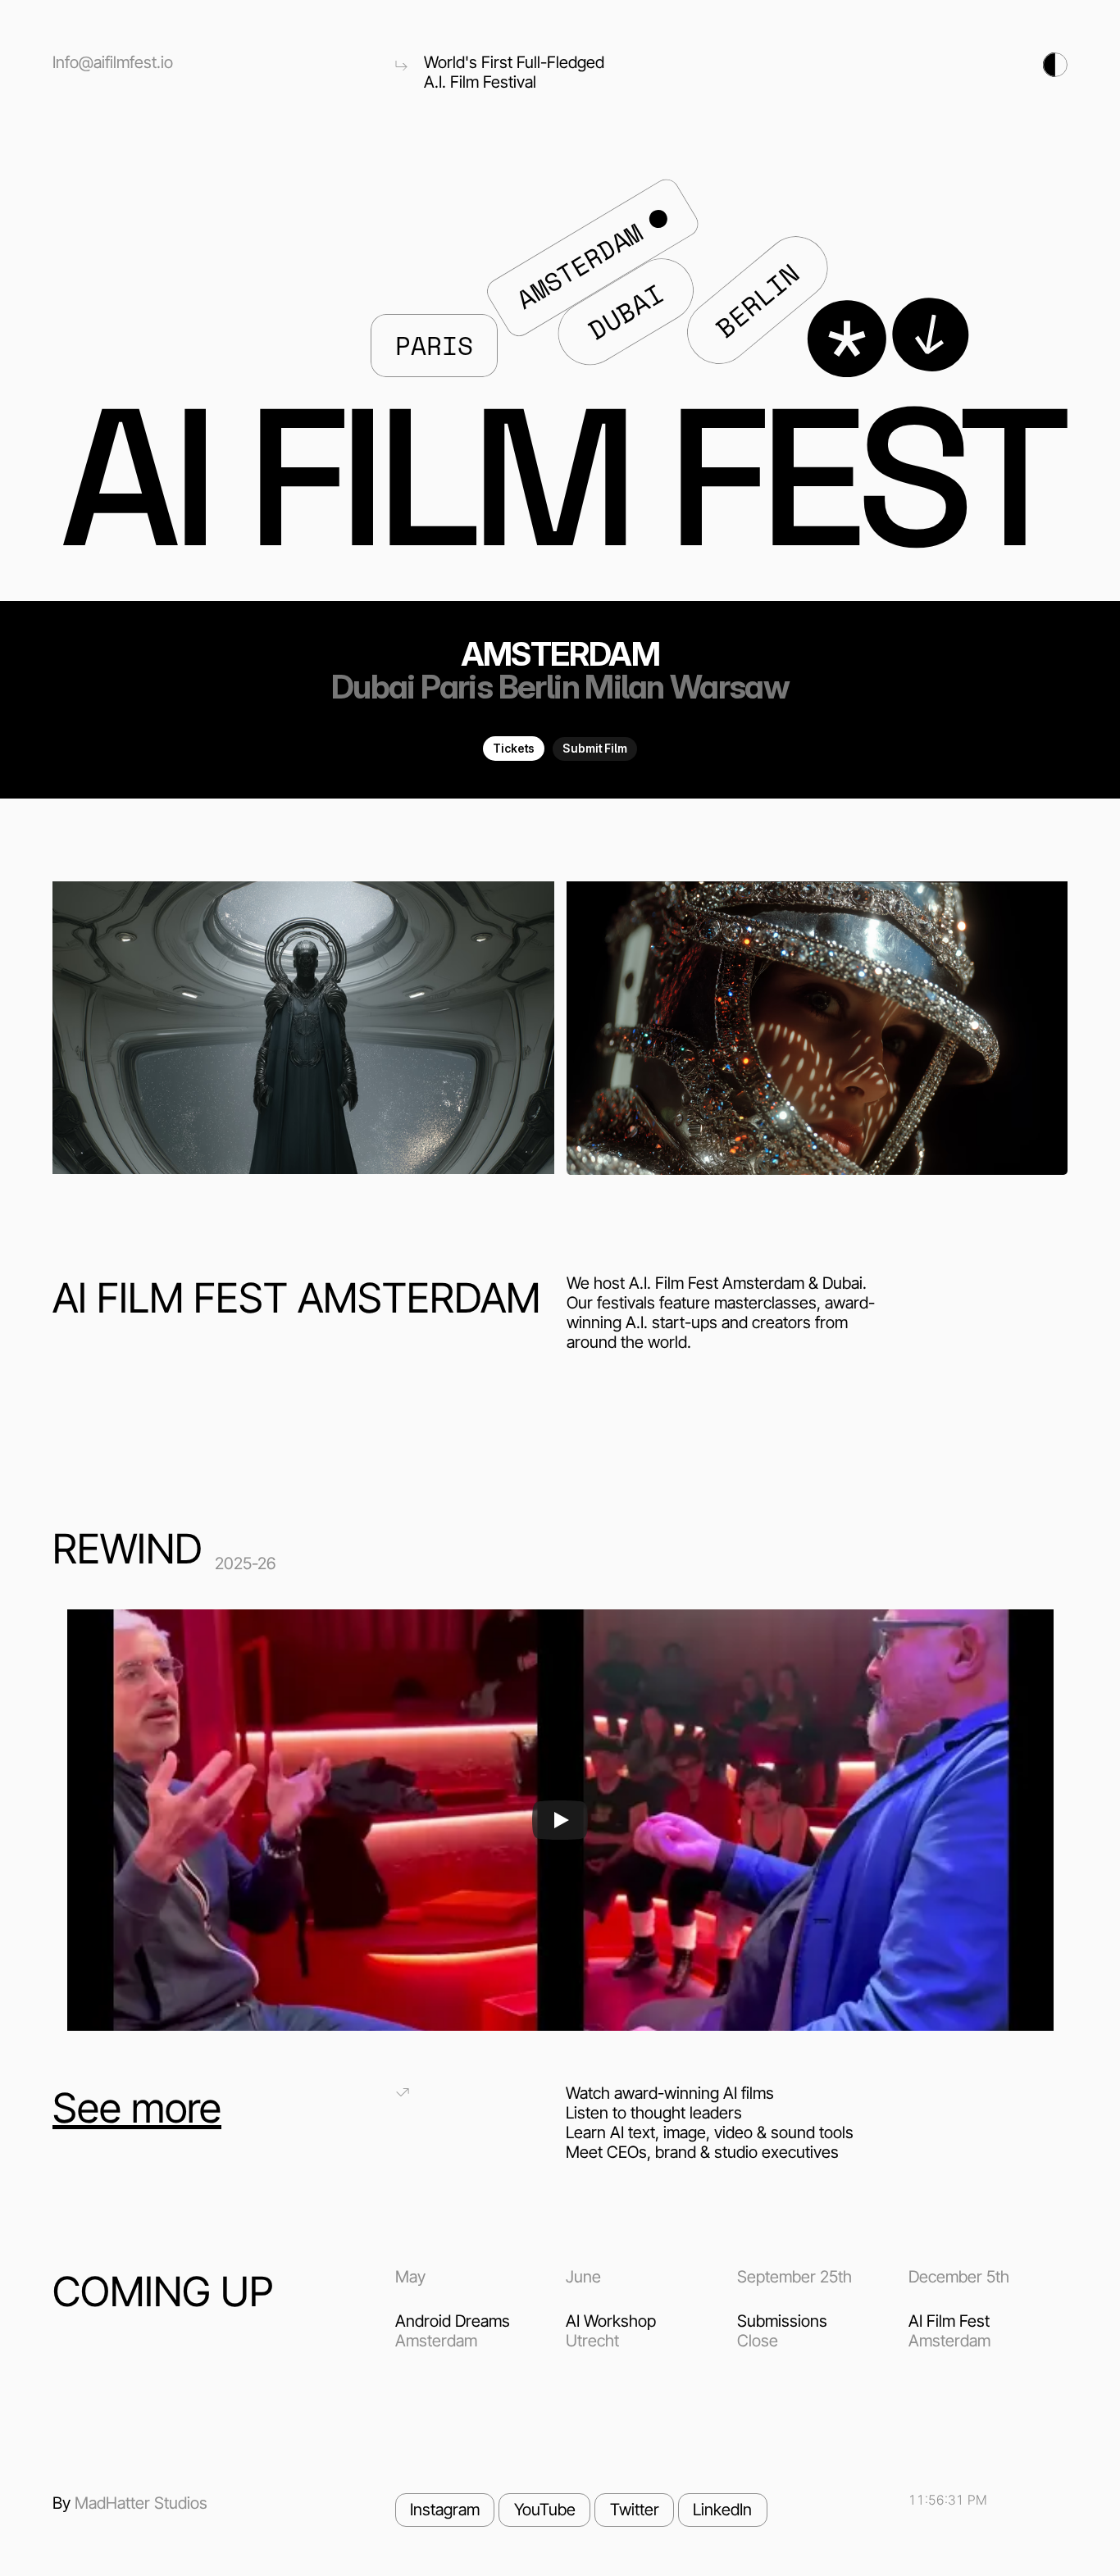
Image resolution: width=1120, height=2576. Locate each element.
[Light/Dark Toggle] (902, 65)
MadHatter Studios (141, 2503)
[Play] (560, 1820)
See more (137, 2108)
